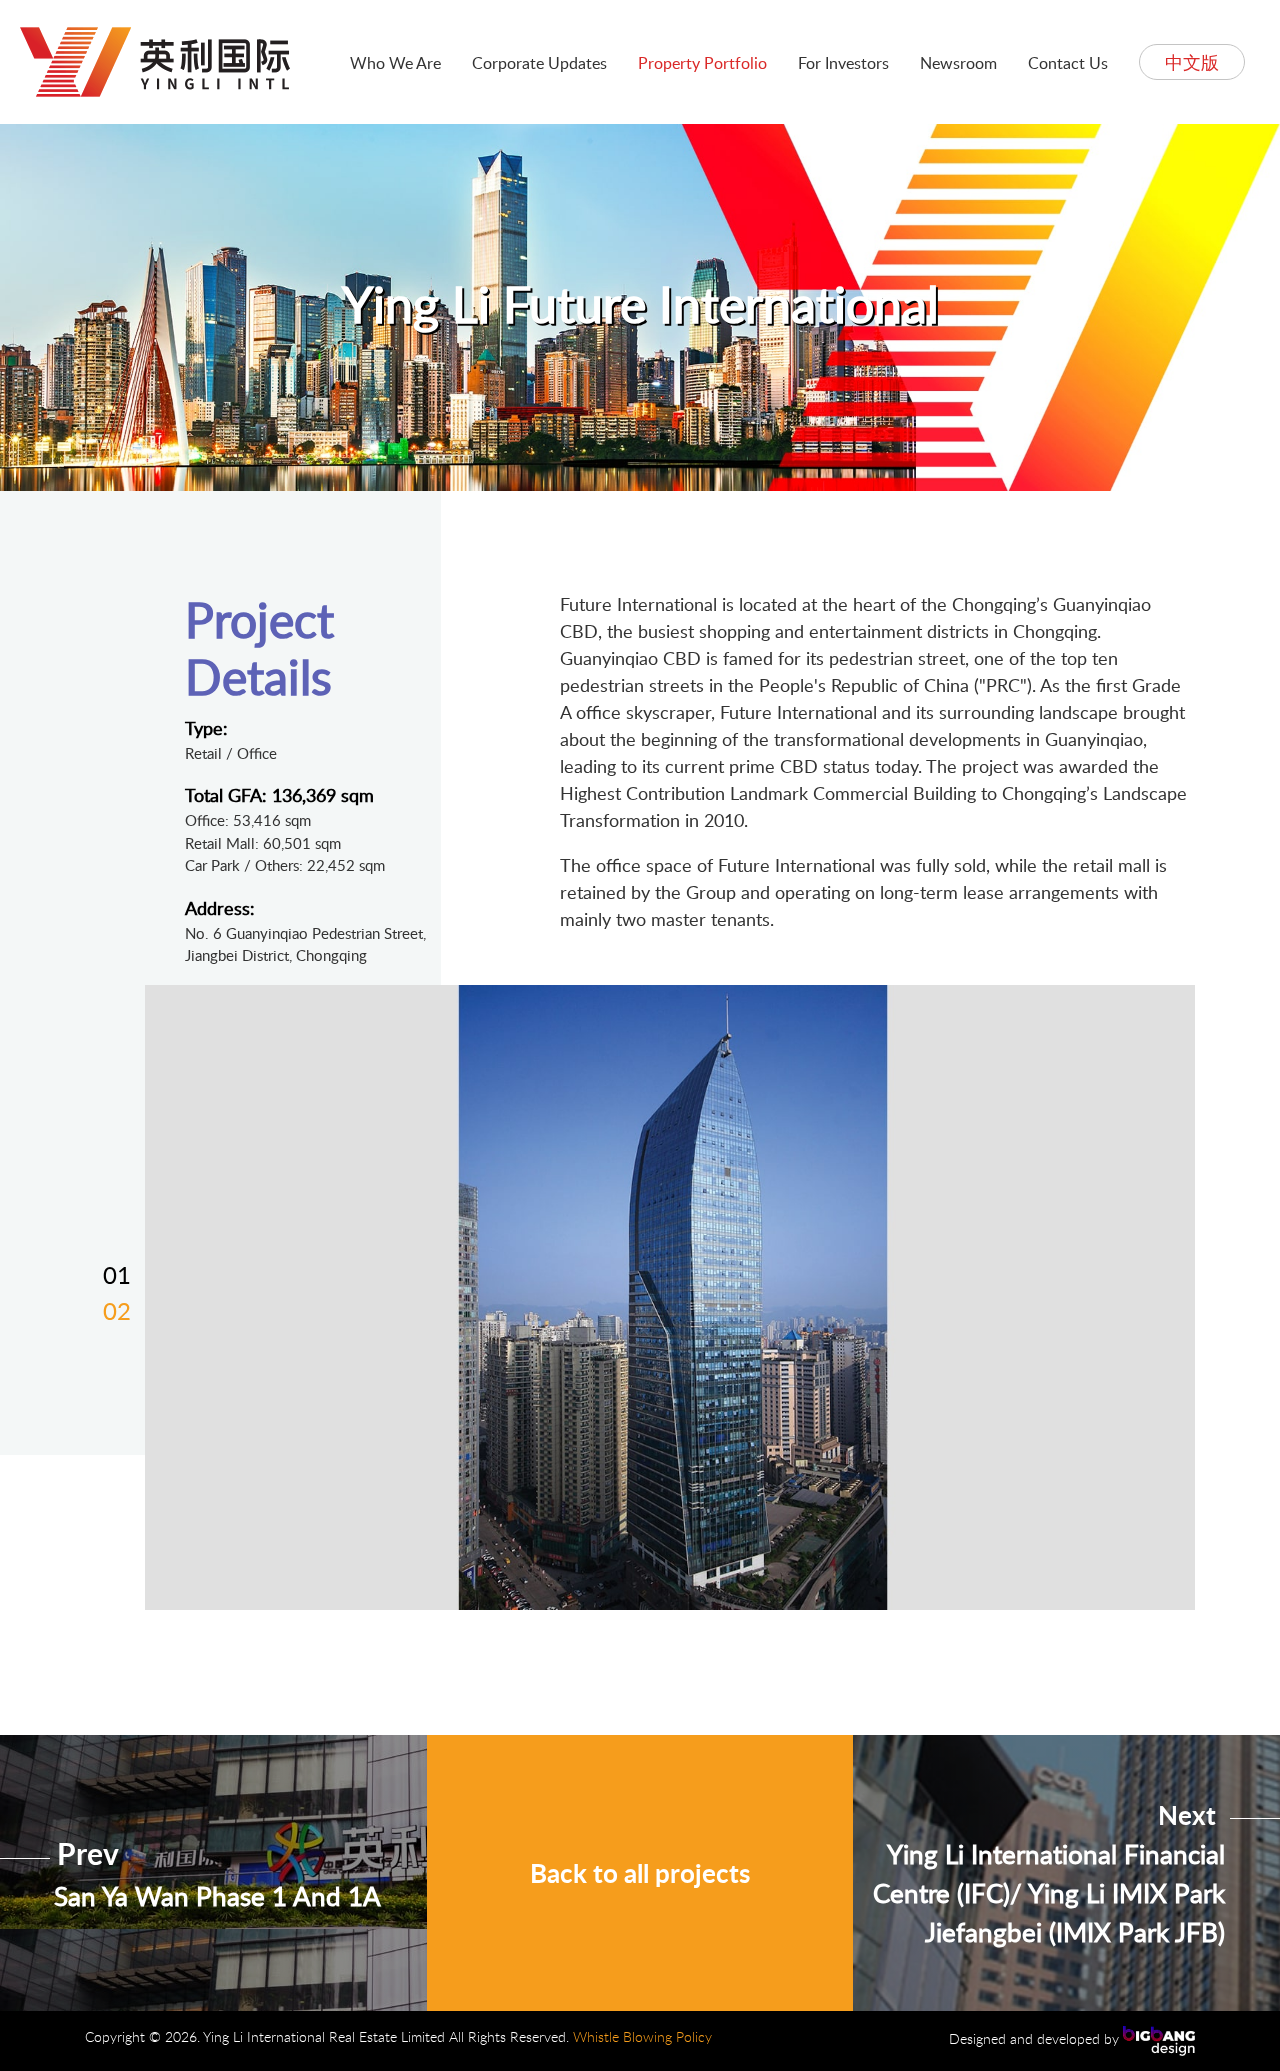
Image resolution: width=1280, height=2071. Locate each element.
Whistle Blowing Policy (642, 2036)
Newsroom (958, 63)
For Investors (843, 63)
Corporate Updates (539, 63)
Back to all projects (640, 1872)
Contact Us (1068, 63)
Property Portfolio (702, 63)
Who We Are (395, 63)
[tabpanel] (670, 1297)
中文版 (1192, 62)
